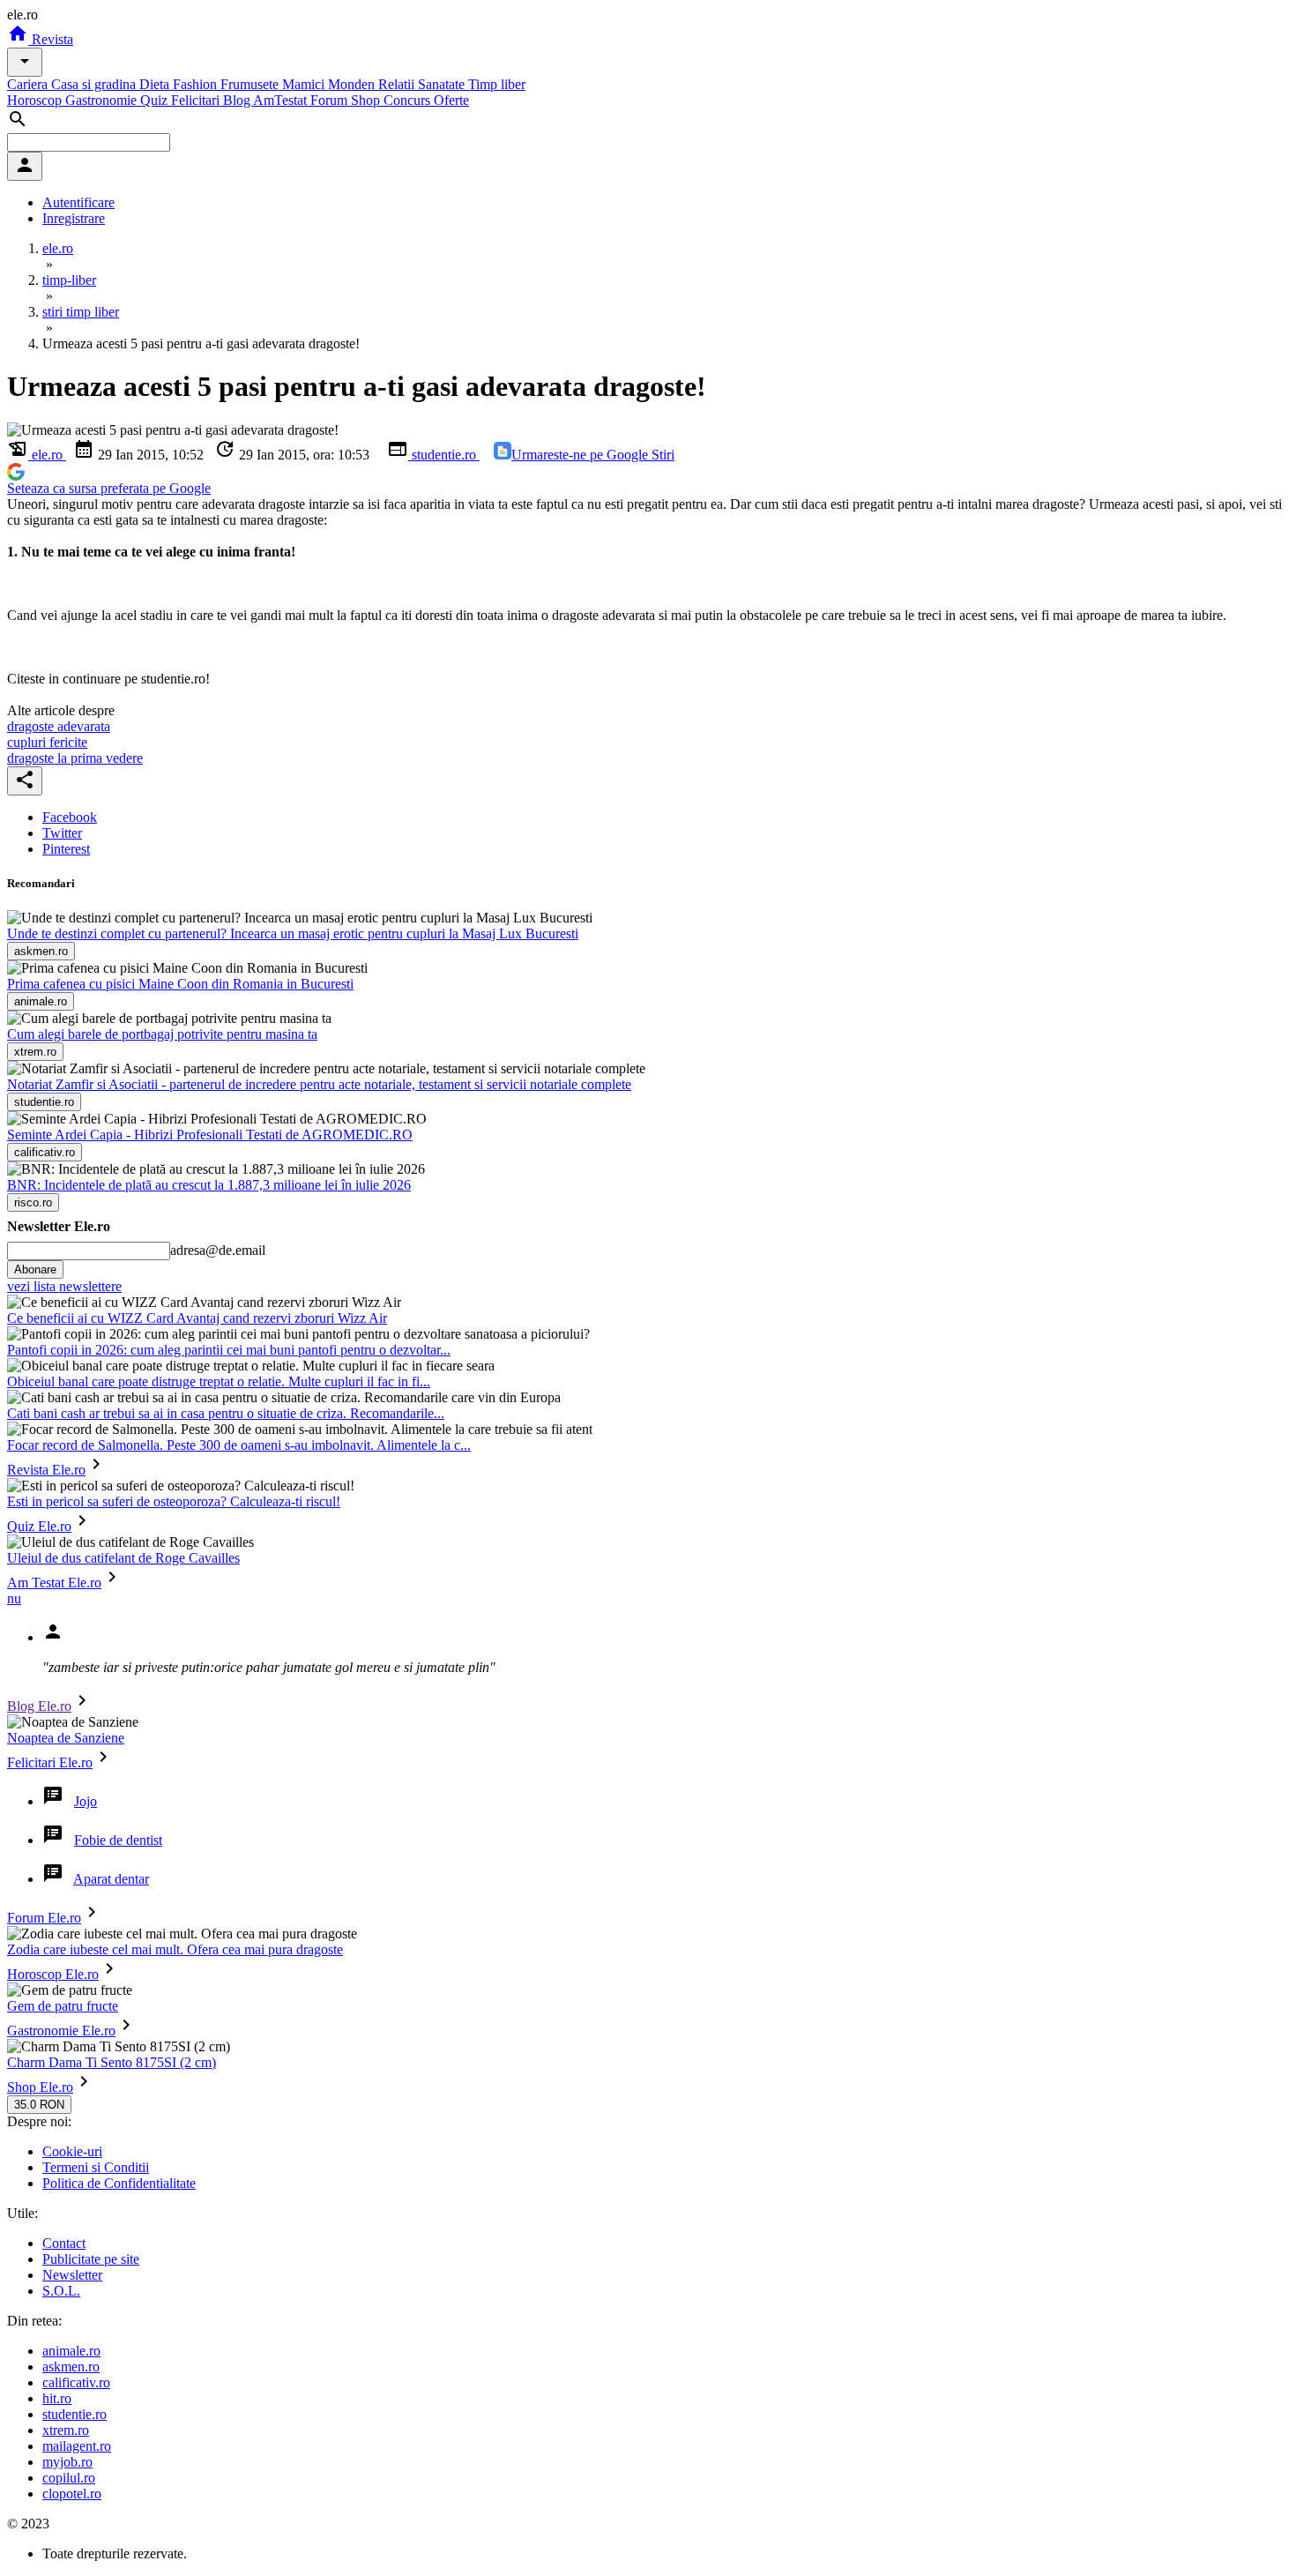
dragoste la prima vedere (75, 758)
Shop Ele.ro (40, 2087)
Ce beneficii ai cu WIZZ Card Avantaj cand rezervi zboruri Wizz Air (197, 1318)
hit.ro (57, 2398)
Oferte (451, 100)
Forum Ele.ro (44, 1918)
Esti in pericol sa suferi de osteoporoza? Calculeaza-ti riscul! (174, 1501)
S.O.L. (61, 2291)
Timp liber (497, 84)
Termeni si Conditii (96, 2167)
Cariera (29, 84)
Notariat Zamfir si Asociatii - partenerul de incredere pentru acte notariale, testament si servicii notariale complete (319, 1084)
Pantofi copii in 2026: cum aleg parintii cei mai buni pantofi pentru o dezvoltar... (229, 1350)
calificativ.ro (76, 2382)
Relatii (398, 84)
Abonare (35, 1269)
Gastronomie (103, 100)
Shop (367, 100)
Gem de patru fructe (63, 2006)
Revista (51, 39)
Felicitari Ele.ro (50, 1762)
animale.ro (71, 2351)
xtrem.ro (66, 2430)
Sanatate (443, 84)
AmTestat (282, 100)
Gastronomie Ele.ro (61, 2031)
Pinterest (66, 849)
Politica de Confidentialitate (119, 2183)
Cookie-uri (72, 2151)
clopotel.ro (72, 2494)
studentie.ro (444, 455)
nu (14, 1598)
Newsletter (72, 2275)
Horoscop (36, 100)
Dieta (156, 84)
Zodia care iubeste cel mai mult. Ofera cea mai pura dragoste (175, 1949)
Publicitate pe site (91, 2259)
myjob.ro (67, 2462)
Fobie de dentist (118, 1840)
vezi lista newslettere (64, 1286)
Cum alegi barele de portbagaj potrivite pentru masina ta (162, 1034)
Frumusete (251, 84)
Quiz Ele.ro (39, 1526)
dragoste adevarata (59, 726)
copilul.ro (69, 2478)
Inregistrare (74, 218)
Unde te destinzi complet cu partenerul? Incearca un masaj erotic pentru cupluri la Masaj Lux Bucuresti (293, 933)
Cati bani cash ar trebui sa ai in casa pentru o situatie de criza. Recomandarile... (226, 1413)
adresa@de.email (218, 1250)
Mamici (305, 84)
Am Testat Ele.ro (54, 1583)
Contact (64, 2243)
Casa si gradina (95, 84)
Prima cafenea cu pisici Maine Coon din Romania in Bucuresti (180, 984)
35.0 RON (39, 2105)
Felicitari (197, 100)
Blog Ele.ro (39, 1706)
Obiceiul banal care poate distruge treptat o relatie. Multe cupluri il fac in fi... (219, 1381)
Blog (238, 100)
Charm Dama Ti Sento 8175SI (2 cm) (112, 2062)
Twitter (62, 833)
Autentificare (78, 202)
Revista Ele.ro (46, 1470)
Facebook (70, 817)
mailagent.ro (77, 2446)
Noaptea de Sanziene (66, 1738)
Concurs (409, 100)
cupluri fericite (47, 742)
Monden (353, 84)
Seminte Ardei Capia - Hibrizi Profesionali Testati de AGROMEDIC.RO (210, 1135)
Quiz (156, 100)
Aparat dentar (111, 1879)
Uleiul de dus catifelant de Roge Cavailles (123, 1558)
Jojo (86, 1801)
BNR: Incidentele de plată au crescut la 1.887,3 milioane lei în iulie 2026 (209, 1185)
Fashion (197, 84)
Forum (331, 100)
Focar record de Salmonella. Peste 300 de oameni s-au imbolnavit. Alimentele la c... (239, 1445)
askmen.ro (71, 2367)
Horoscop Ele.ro (53, 1974)
